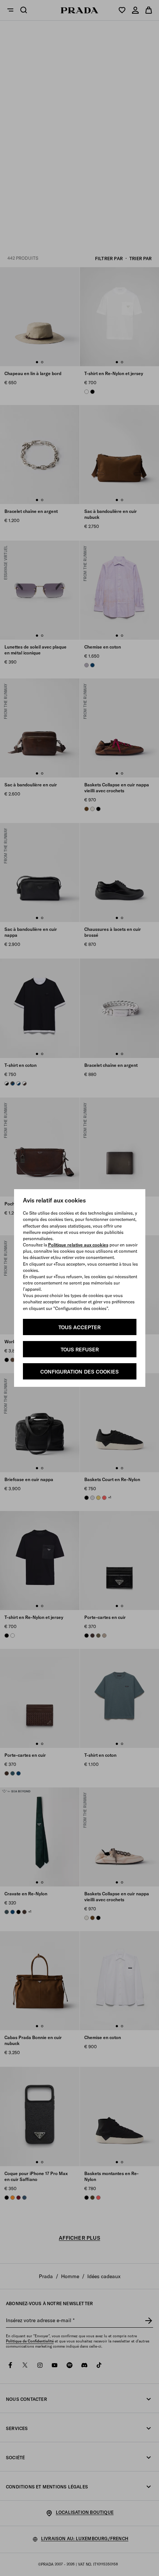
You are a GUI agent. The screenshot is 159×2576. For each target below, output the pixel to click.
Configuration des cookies (79, 1372)
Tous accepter (79, 1327)
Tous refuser (80, 1350)
